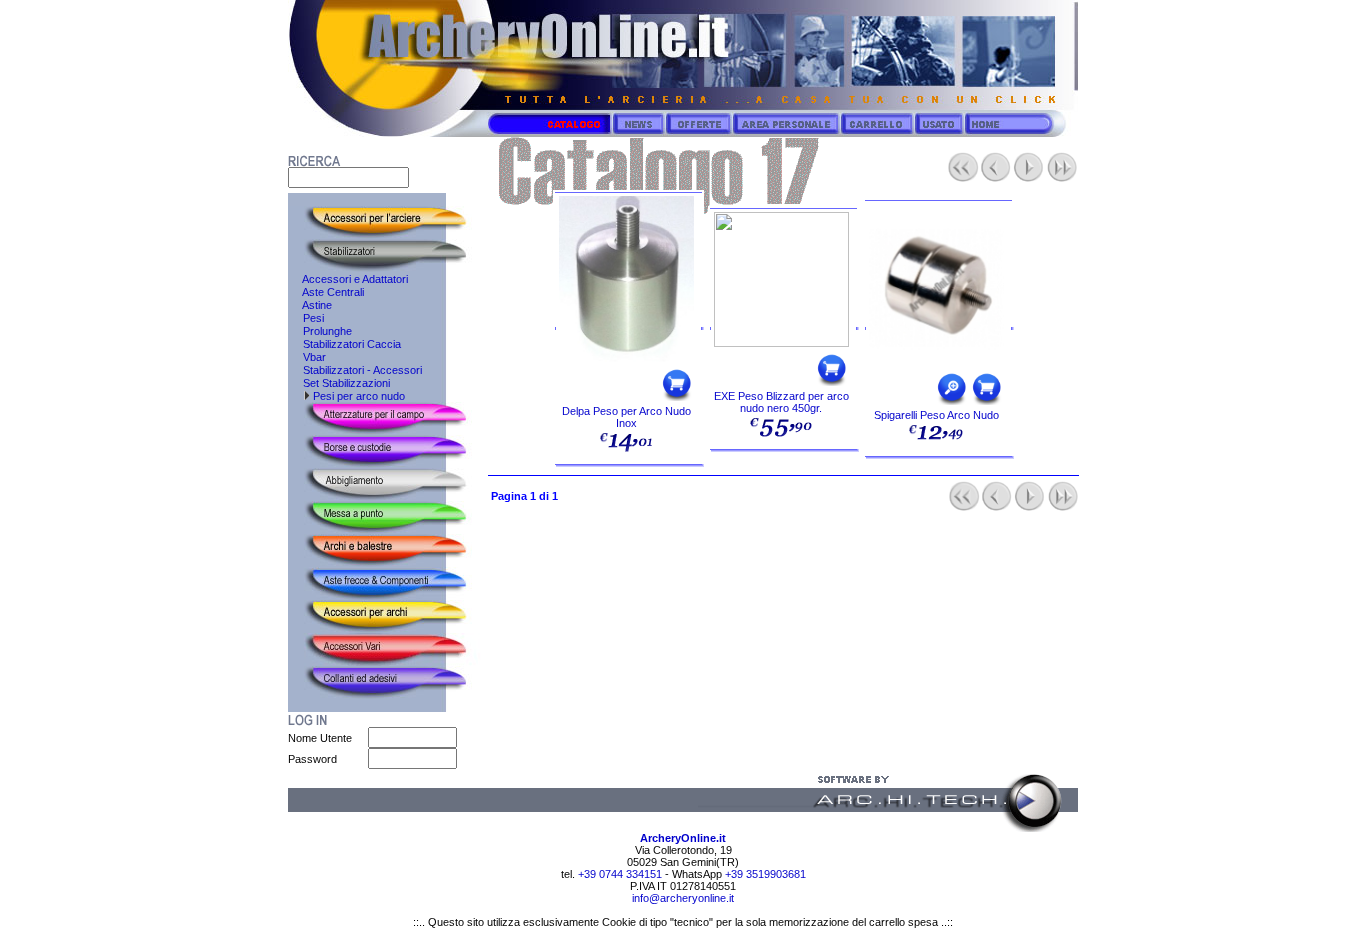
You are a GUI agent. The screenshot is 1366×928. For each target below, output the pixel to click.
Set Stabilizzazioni (339, 383)
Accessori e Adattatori (348, 279)
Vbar (307, 357)
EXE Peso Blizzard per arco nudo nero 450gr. (781, 402)
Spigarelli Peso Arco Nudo (936, 415)
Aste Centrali (326, 292)
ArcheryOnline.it (683, 838)
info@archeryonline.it (683, 898)
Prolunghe (320, 331)
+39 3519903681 (765, 874)
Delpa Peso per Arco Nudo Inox (626, 417)
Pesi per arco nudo (357, 396)
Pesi (306, 318)
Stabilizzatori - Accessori (355, 370)
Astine (310, 305)
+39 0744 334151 (618, 874)
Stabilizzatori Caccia (344, 344)
